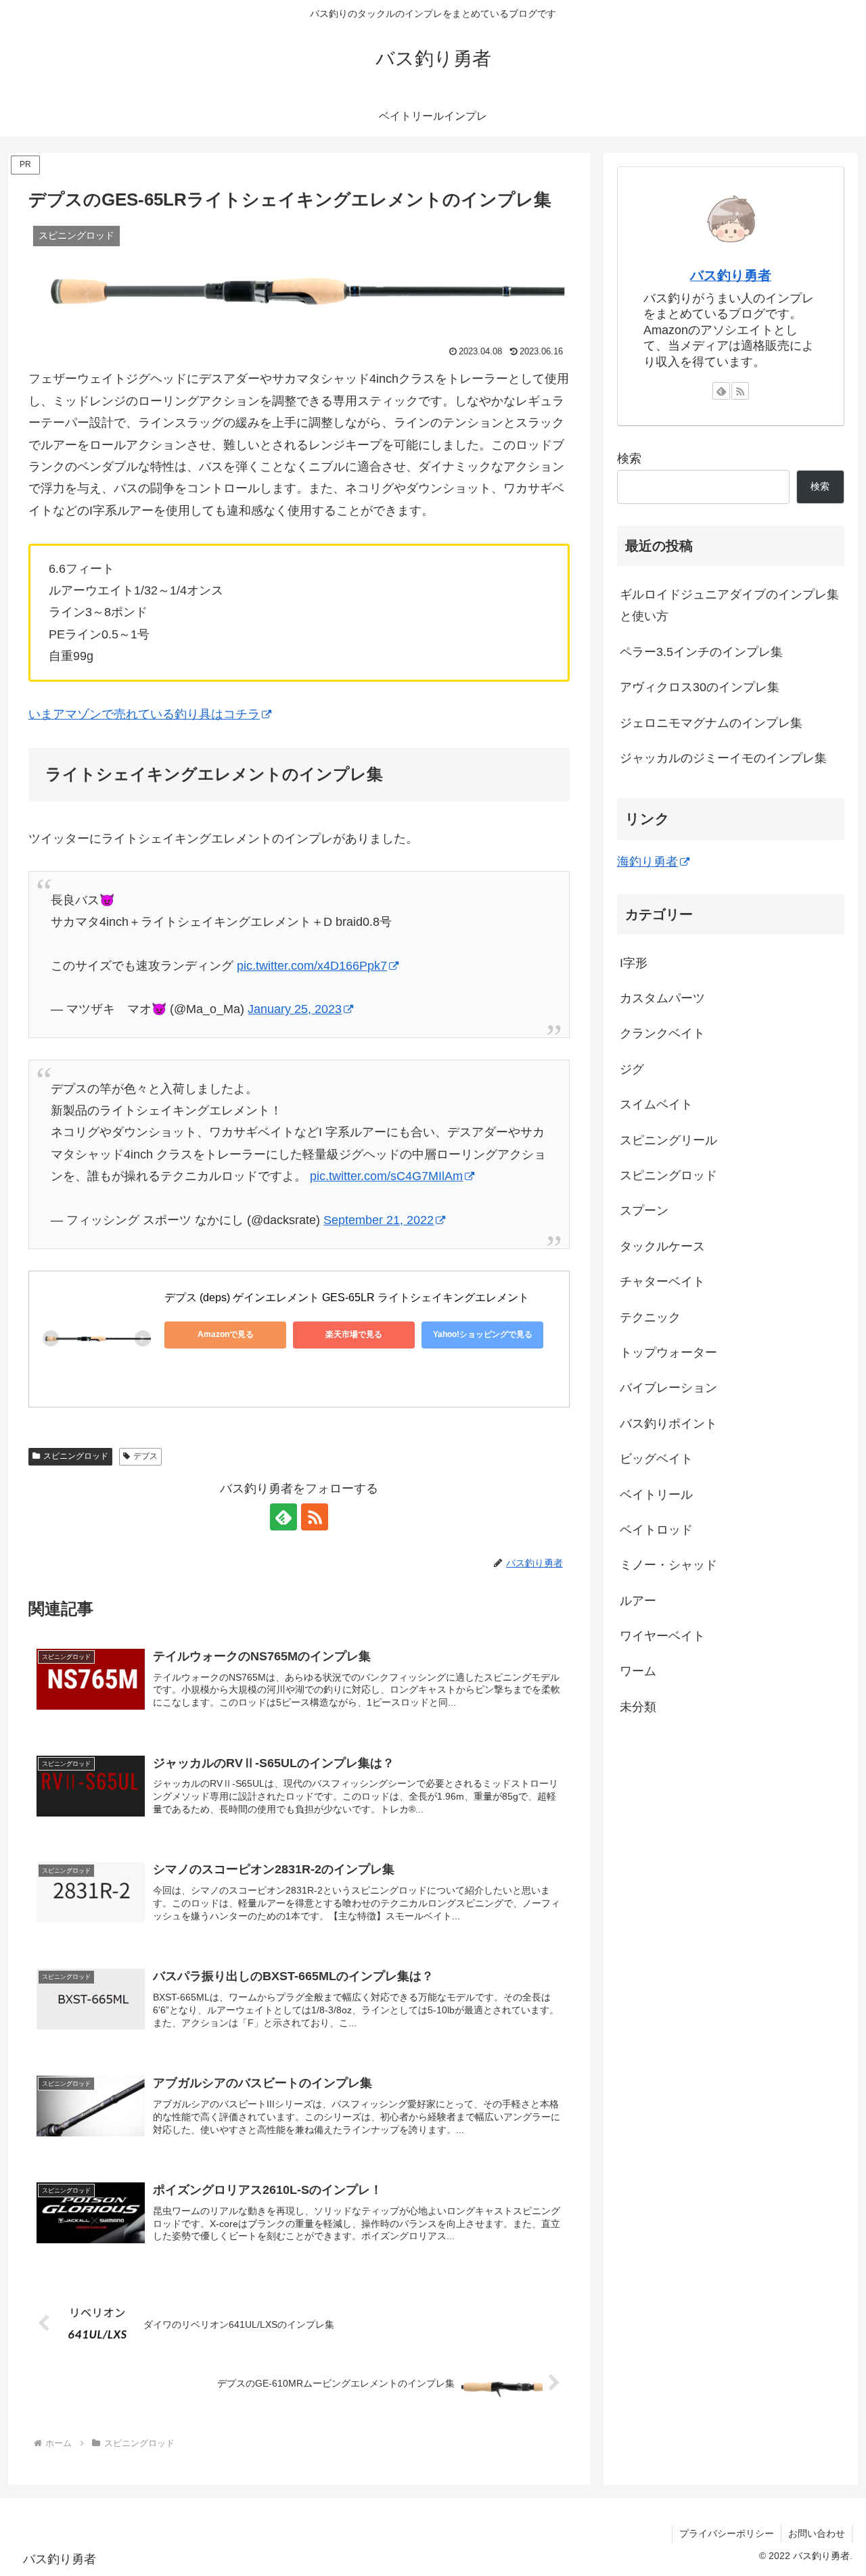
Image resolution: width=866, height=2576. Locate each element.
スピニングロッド (76, 1456)
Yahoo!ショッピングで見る (483, 1334)
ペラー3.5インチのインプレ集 (701, 652)
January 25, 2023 (295, 1009)
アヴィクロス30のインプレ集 (700, 687)
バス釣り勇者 (731, 275)
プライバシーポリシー (727, 2533)
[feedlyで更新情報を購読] (283, 1517)
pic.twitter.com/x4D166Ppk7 (312, 966)
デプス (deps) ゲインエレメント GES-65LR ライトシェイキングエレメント (347, 1297)
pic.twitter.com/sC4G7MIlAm (386, 1176)
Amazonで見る (226, 1334)
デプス (145, 1456)
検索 (629, 459)
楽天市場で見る (354, 1334)
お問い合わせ (817, 2533)
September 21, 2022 (379, 1220)
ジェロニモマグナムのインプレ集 (711, 723)
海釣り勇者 (647, 862)
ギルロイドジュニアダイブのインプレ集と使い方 (729, 605)
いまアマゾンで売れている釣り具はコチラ (144, 714)
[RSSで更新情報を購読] (315, 1517)
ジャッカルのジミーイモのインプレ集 (723, 758)
